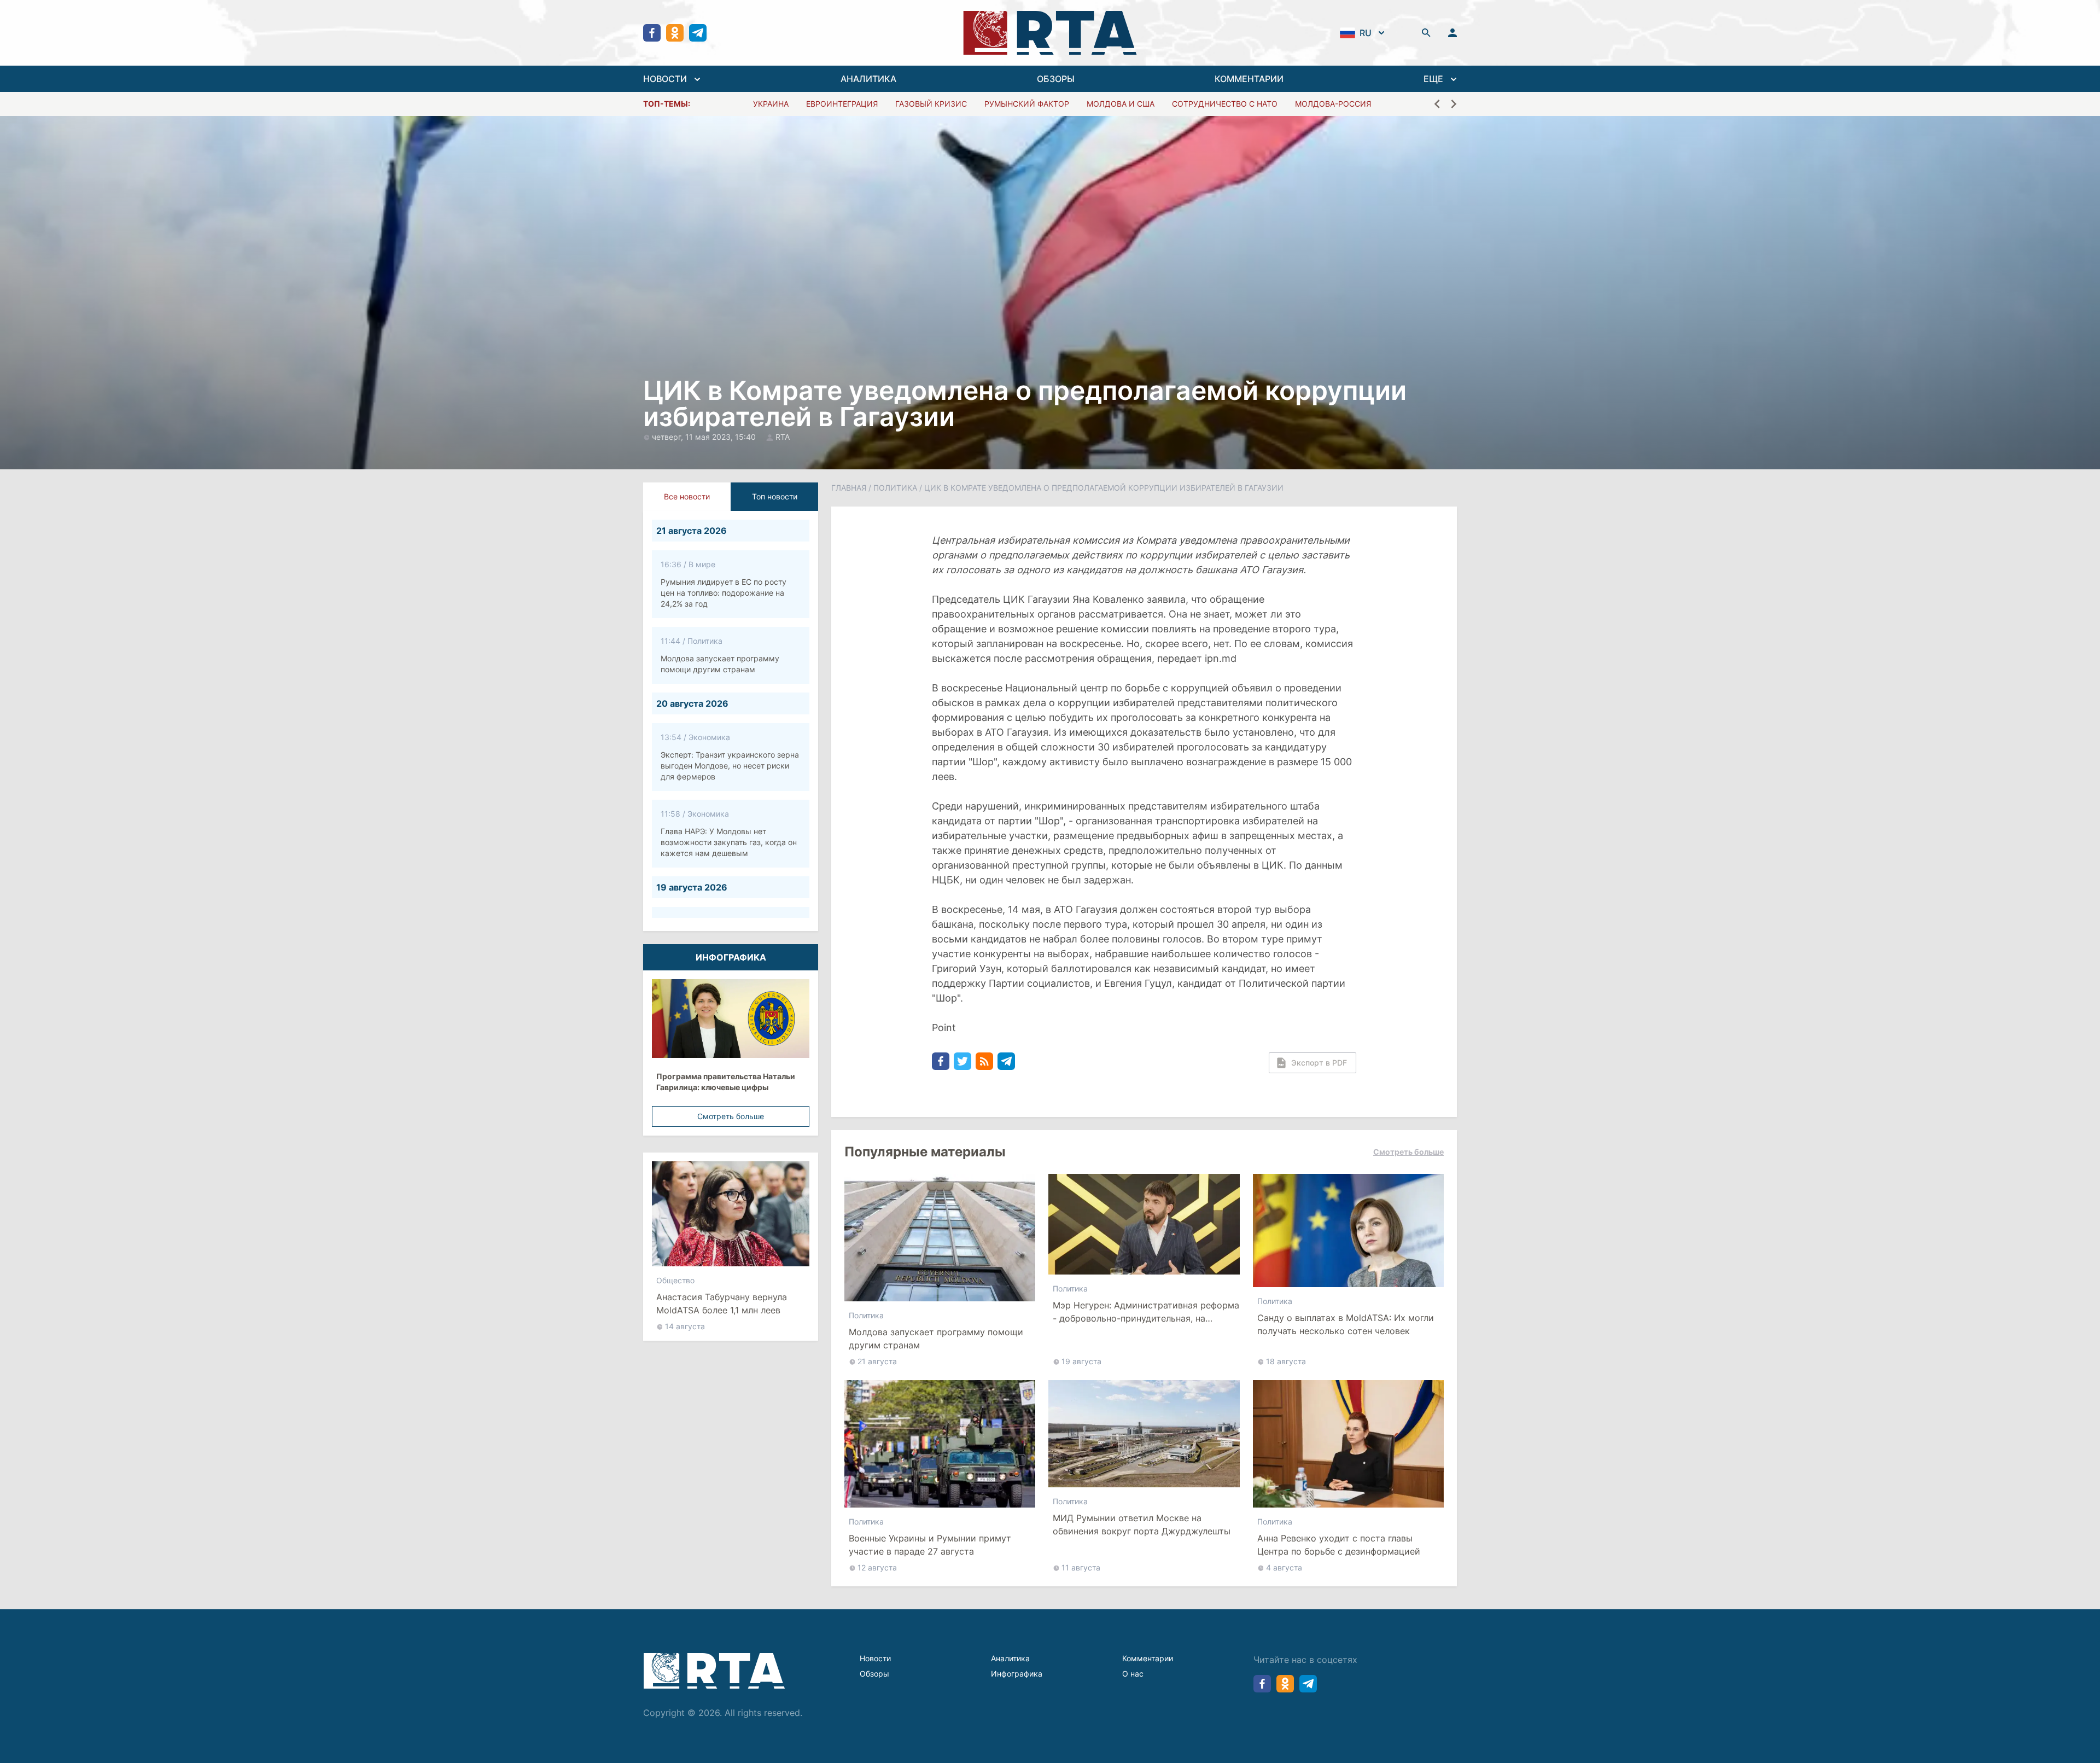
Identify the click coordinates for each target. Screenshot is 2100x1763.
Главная (849, 488)
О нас (1133, 1674)
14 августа (685, 1322)
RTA (783, 437)
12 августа (877, 1567)
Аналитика (1010, 1658)
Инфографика (1017, 1674)
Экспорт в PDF (1319, 1063)
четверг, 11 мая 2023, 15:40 (705, 437)
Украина (771, 104)
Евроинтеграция (842, 104)
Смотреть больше (731, 1116)
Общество (675, 1276)
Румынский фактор (1027, 104)
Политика (895, 488)
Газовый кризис (931, 104)
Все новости (687, 496)
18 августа (1286, 1361)
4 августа (1284, 1567)
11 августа (1081, 1567)
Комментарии (1148, 1658)
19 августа (1081, 1361)
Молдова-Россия (1333, 104)
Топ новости (775, 496)
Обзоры (874, 1674)
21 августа (877, 1361)
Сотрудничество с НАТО (1225, 104)
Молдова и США (1121, 104)
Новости (875, 1658)
